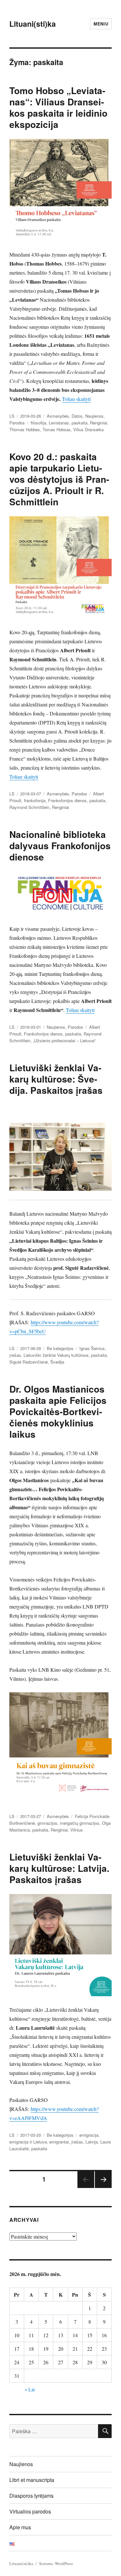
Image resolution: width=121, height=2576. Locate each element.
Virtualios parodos (30, 2511)
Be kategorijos (60, 1348)
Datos (77, 416)
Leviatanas (59, 423)
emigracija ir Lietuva (28, 2142)
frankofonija (35, 800)
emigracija (89, 2135)
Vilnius (77, 1830)
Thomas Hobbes (25, 429)
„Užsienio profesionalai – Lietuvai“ (64, 1040)
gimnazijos (47, 1823)
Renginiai (99, 423)
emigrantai (59, 2142)
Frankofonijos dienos (67, 800)
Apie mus (20, 2527)
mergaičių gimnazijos (80, 1823)
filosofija (38, 423)
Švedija (57, 1362)
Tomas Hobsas (57, 429)
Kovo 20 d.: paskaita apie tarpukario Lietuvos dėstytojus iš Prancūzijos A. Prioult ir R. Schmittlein (59, 479)
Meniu (101, 24)
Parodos (17, 423)
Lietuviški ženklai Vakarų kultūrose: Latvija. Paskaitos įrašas (59, 1868)
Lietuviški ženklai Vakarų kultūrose (56, 1355)
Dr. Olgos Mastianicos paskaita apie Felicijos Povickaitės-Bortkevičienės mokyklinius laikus (58, 1411)
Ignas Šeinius (92, 1348)
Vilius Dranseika (88, 429)
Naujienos (94, 416)
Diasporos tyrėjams (31, 2496)
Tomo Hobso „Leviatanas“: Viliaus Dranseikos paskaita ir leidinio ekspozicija (58, 107)
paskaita (80, 423)
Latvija (92, 2142)
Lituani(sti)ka (33, 24)
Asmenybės (58, 416)
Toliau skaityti (76, 399)
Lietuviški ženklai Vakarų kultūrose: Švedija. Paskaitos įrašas (56, 1079)
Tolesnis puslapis (103, 2187)
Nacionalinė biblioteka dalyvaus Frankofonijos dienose (60, 846)
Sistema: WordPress (56, 2563)
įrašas (15, 1355)
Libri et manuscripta (32, 2480)
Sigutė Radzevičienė (29, 1362)
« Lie (30, 2389)
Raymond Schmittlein (29, 807)
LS (12, 416)
